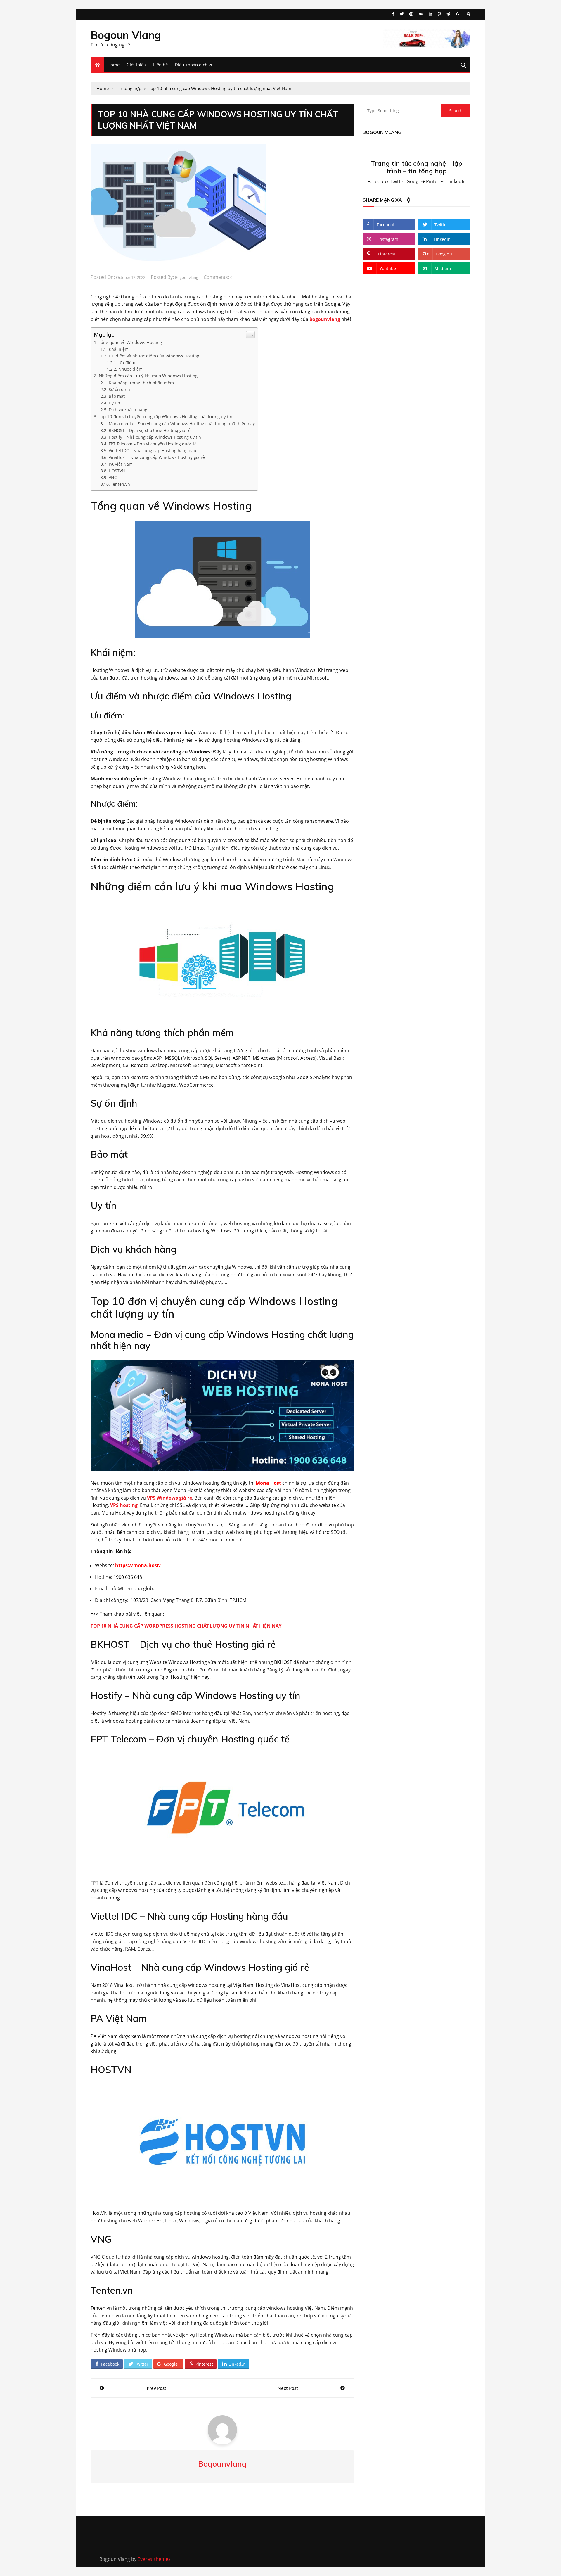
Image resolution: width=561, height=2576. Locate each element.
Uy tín (114, 403)
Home (113, 65)
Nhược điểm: (131, 369)
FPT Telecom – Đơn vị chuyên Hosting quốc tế (153, 444)
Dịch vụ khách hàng (128, 410)
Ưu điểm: (127, 363)
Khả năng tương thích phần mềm (141, 383)
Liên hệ (160, 65)
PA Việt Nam (121, 464)
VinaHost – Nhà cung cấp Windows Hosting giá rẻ (157, 457)
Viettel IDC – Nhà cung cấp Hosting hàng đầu (153, 451)
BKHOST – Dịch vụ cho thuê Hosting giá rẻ (150, 430)
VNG (113, 477)
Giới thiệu (136, 65)
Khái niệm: (119, 349)
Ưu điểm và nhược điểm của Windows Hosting (154, 356)
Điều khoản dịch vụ (194, 65)
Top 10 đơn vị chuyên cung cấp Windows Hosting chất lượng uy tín (166, 416)
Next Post (288, 2388)
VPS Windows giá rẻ (169, 1498)
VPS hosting (124, 1505)
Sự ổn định (119, 389)
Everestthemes (154, 2559)
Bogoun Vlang (126, 35)
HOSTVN (117, 471)
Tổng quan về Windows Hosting (130, 342)
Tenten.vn (121, 484)
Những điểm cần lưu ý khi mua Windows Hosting (148, 376)
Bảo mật (117, 396)
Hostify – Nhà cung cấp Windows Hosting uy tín (155, 437)
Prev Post (156, 2388)
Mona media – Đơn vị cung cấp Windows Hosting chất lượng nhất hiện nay (182, 424)
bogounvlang (187, 277)
